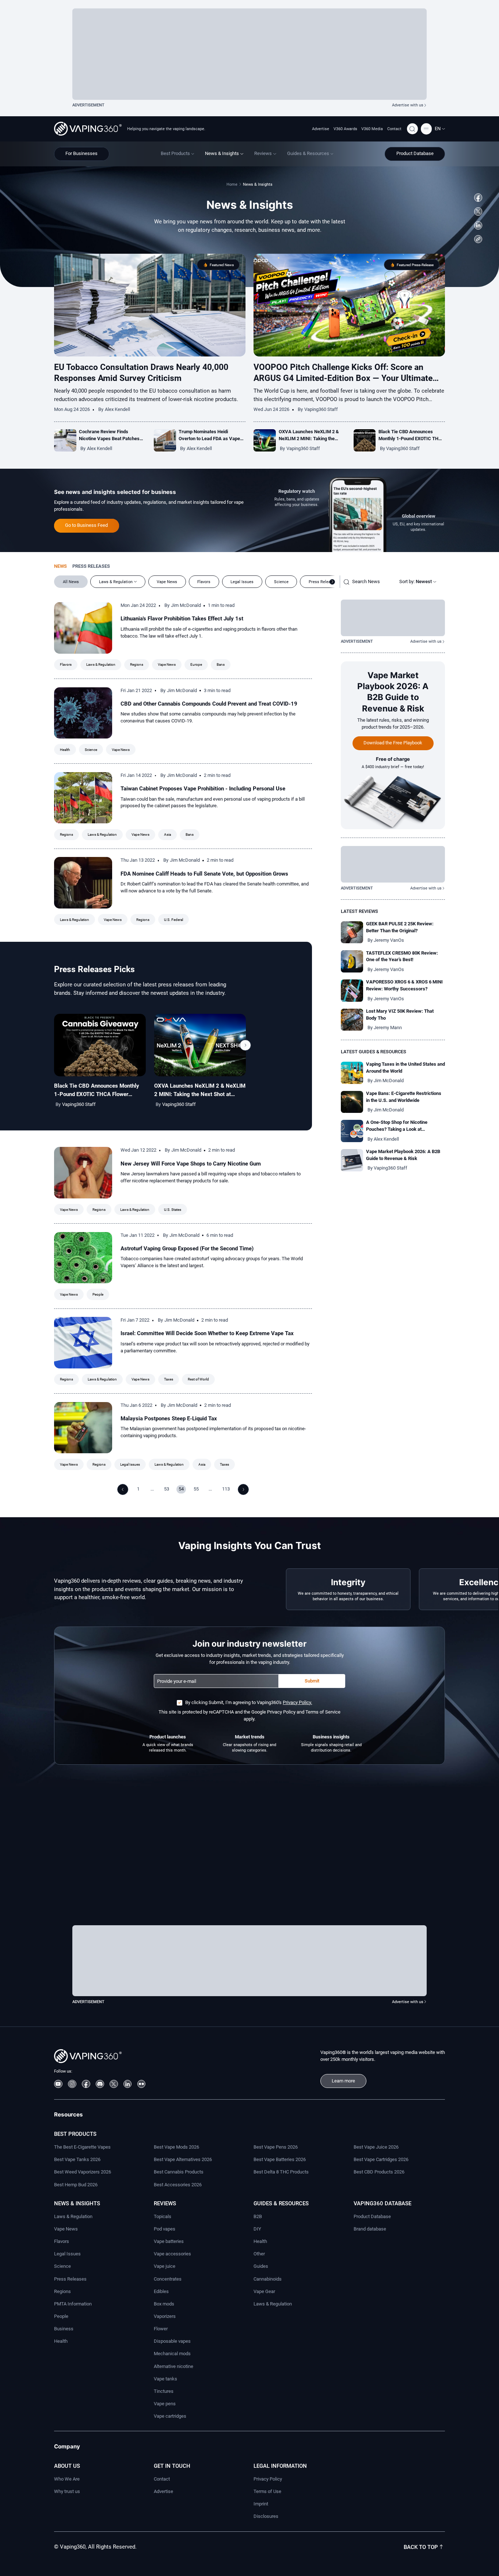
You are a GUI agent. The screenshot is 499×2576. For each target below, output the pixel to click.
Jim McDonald (186, 605)
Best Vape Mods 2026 (176, 2147)
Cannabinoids (268, 2279)
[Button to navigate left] (123, 1489)
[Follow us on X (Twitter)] (478, 211)
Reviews (165, 2203)
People (98, 1294)
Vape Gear (264, 2291)
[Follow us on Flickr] (142, 2084)
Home (232, 184)
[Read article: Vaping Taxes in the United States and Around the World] (352, 1073)
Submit (312, 1681)
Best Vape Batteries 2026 (280, 2159)
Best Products (75, 2134)
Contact (394, 129)
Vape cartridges (170, 2416)
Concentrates (168, 2279)
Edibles (161, 2291)
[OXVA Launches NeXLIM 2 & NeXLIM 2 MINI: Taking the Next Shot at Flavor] (200, 1045)
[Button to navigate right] (332, 582)
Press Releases (70, 2279)
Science (91, 750)
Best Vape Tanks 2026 (77, 2159)
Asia (167, 834)
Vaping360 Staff (321, 409)
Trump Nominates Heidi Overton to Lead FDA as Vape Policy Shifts (209, 439)
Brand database (370, 2229)
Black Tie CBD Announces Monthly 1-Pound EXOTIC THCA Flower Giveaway (412, 439)
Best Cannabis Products (179, 2172)
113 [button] (226, 1489)
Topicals (163, 2216)
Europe (196, 664)
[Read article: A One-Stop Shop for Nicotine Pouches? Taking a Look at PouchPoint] (352, 1131)
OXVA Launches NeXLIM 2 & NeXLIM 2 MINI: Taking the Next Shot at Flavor (309, 439)
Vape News (167, 664)
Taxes (169, 1379)
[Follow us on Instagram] (72, 2084)
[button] (440, 129)
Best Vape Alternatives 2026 (183, 2159)
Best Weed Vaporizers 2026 (83, 2172)
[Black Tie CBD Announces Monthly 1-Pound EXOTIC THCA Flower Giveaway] (100, 1045)
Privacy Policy (268, 2479)
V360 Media (372, 129)
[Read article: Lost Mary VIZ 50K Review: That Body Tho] (352, 1020)
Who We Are (67, 2479)
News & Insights (77, 2203)
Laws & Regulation (101, 664)
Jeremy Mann (388, 1028)
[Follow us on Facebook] (478, 198)
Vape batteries (169, 2241)
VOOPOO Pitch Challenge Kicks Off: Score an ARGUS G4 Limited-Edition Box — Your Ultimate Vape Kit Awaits (343, 378)
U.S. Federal (174, 920)
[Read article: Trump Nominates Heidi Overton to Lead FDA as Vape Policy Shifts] (165, 440)
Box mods (164, 2304)
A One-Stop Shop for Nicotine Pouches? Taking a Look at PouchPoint (397, 1129)
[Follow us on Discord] (100, 2084)
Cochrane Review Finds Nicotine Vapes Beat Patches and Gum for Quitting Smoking (110, 439)
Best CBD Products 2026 (379, 2172)
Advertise (321, 129)
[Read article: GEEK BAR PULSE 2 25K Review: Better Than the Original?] (352, 932)
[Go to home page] (88, 129)
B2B (258, 2216)
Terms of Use (267, 2491)
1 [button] (138, 1489)
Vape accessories (172, 2254)
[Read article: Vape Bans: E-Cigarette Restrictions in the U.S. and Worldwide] (352, 1102)
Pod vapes (165, 2229)
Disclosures (266, 2516)
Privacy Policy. (297, 1702)
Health (65, 750)
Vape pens (165, 2404)
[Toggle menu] (426, 129)
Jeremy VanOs (389, 940)
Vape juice (165, 2266)
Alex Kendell (117, 409)
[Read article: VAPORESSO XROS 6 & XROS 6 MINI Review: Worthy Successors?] (352, 991)
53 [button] (167, 1489)
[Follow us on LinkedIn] (478, 225)
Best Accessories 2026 (178, 2185)
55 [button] (196, 1489)
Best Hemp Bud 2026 (76, 2185)
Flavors (66, 664)
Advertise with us (408, 105)
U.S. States (173, 1210)
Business (64, 2329)
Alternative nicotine (174, 2366)
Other (259, 2254)
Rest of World (198, 1379)
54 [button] (181, 1489)
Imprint (261, 2504)
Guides (261, 2266)
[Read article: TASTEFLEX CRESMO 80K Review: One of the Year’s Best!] (352, 961)
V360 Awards (345, 129)
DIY (257, 2229)
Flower (161, 2329)
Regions (137, 664)
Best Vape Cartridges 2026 (381, 2159)
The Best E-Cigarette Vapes (82, 2147)
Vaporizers (165, 2316)
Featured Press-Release (415, 265)
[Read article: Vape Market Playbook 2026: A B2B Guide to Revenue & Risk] (352, 1160)
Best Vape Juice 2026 (376, 2147)
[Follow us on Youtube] (58, 2084)
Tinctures (164, 2391)
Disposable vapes (172, 2341)
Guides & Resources (281, 2203)
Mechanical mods (172, 2354)
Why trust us (67, 2491)
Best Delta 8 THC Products (281, 2172)
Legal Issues (130, 1464)
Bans (221, 664)
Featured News (222, 265)
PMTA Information (73, 2304)
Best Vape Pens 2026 (276, 2147)
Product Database (372, 2216)
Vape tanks (165, 2379)
